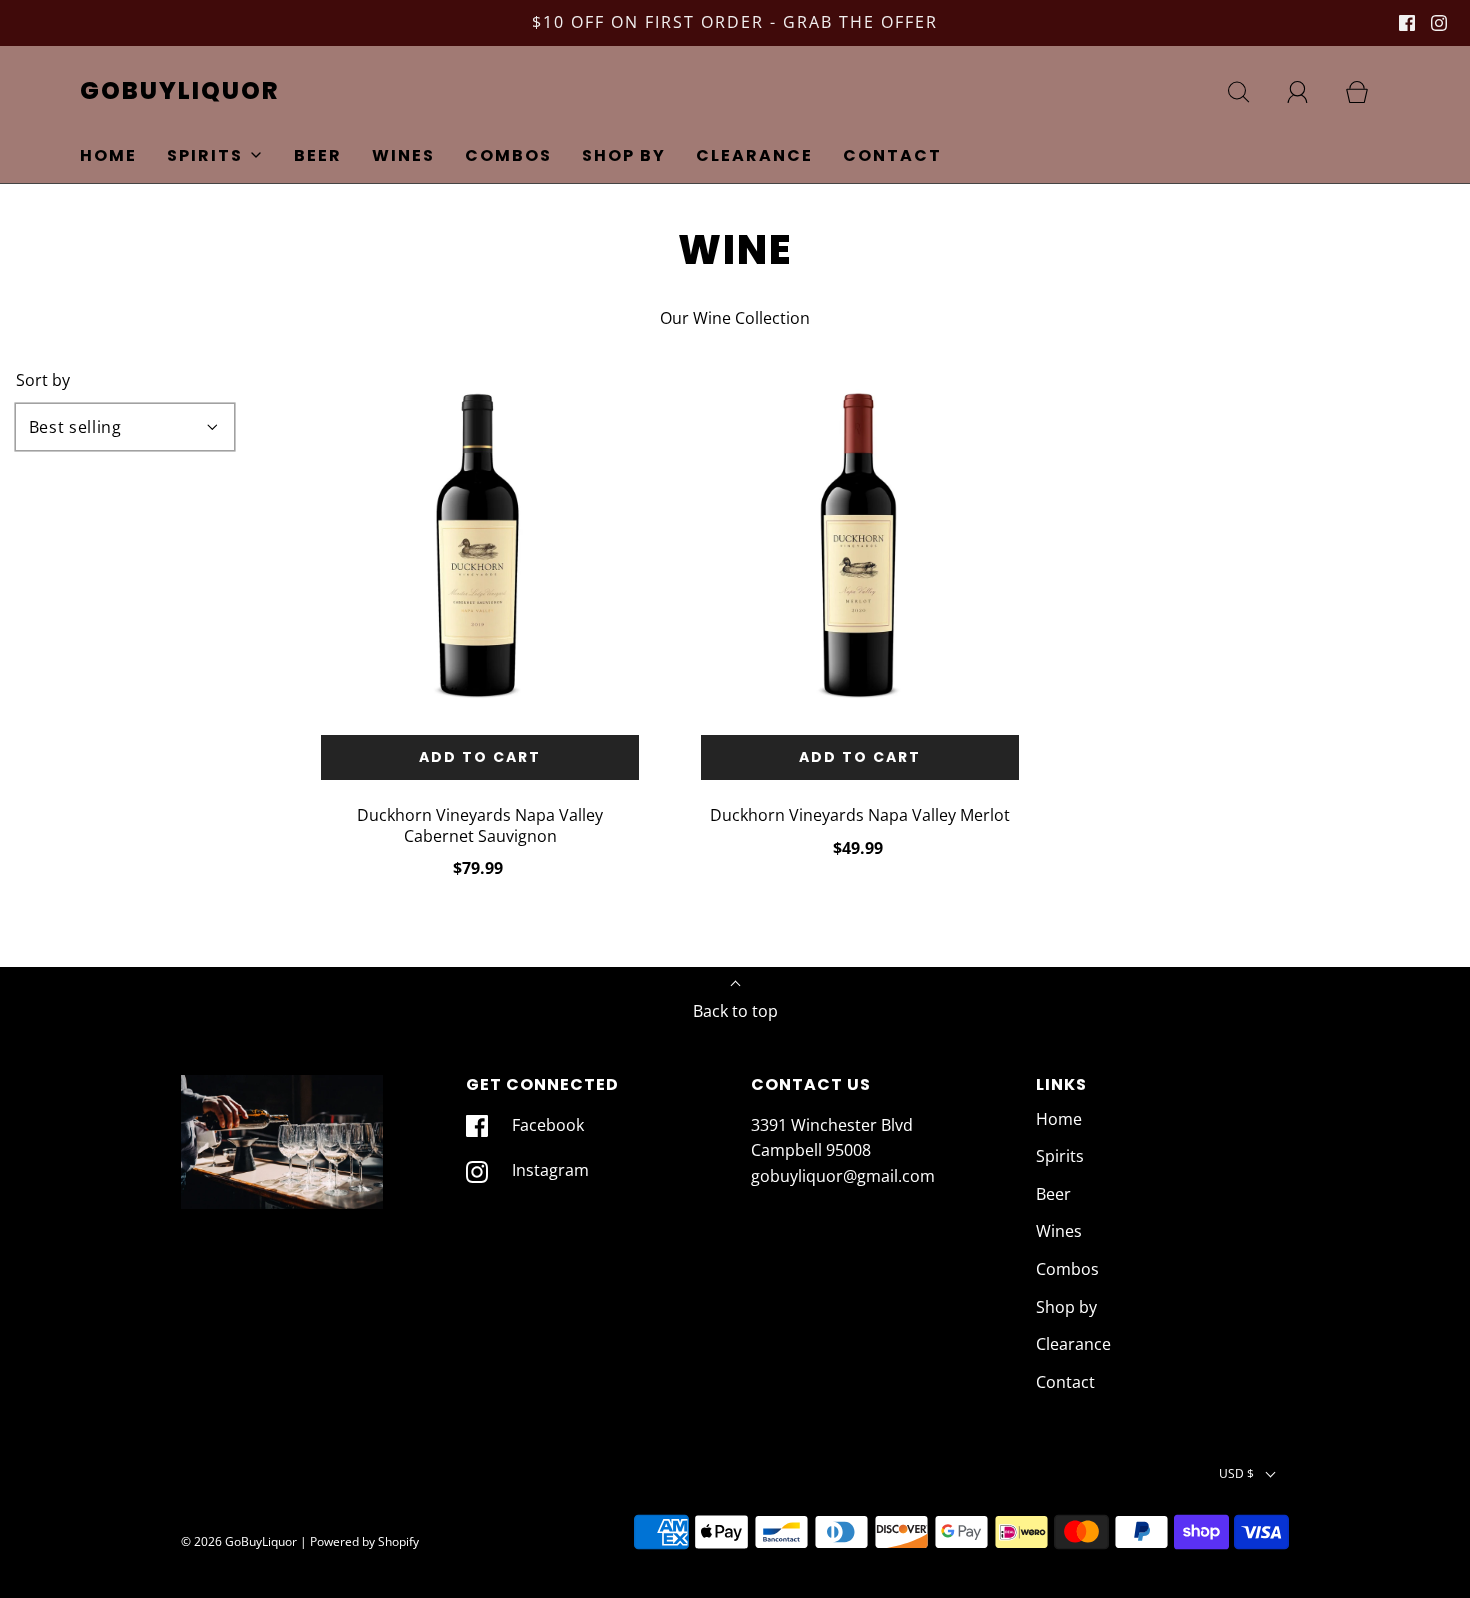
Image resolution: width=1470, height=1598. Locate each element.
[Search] (1250, 92)
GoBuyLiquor (180, 91)
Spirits (1060, 1156)
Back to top (735, 1011)
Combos (508, 155)
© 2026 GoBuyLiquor (239, 1541)
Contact (892, 155)
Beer (318, 155)
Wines (403, 155)
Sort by (43, 380)
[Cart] (1368, 92)
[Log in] (1309, 92)
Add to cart (480, 757)
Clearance (754, 155)
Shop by (624, 155)
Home (108, 155)
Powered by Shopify (364, 1541)
